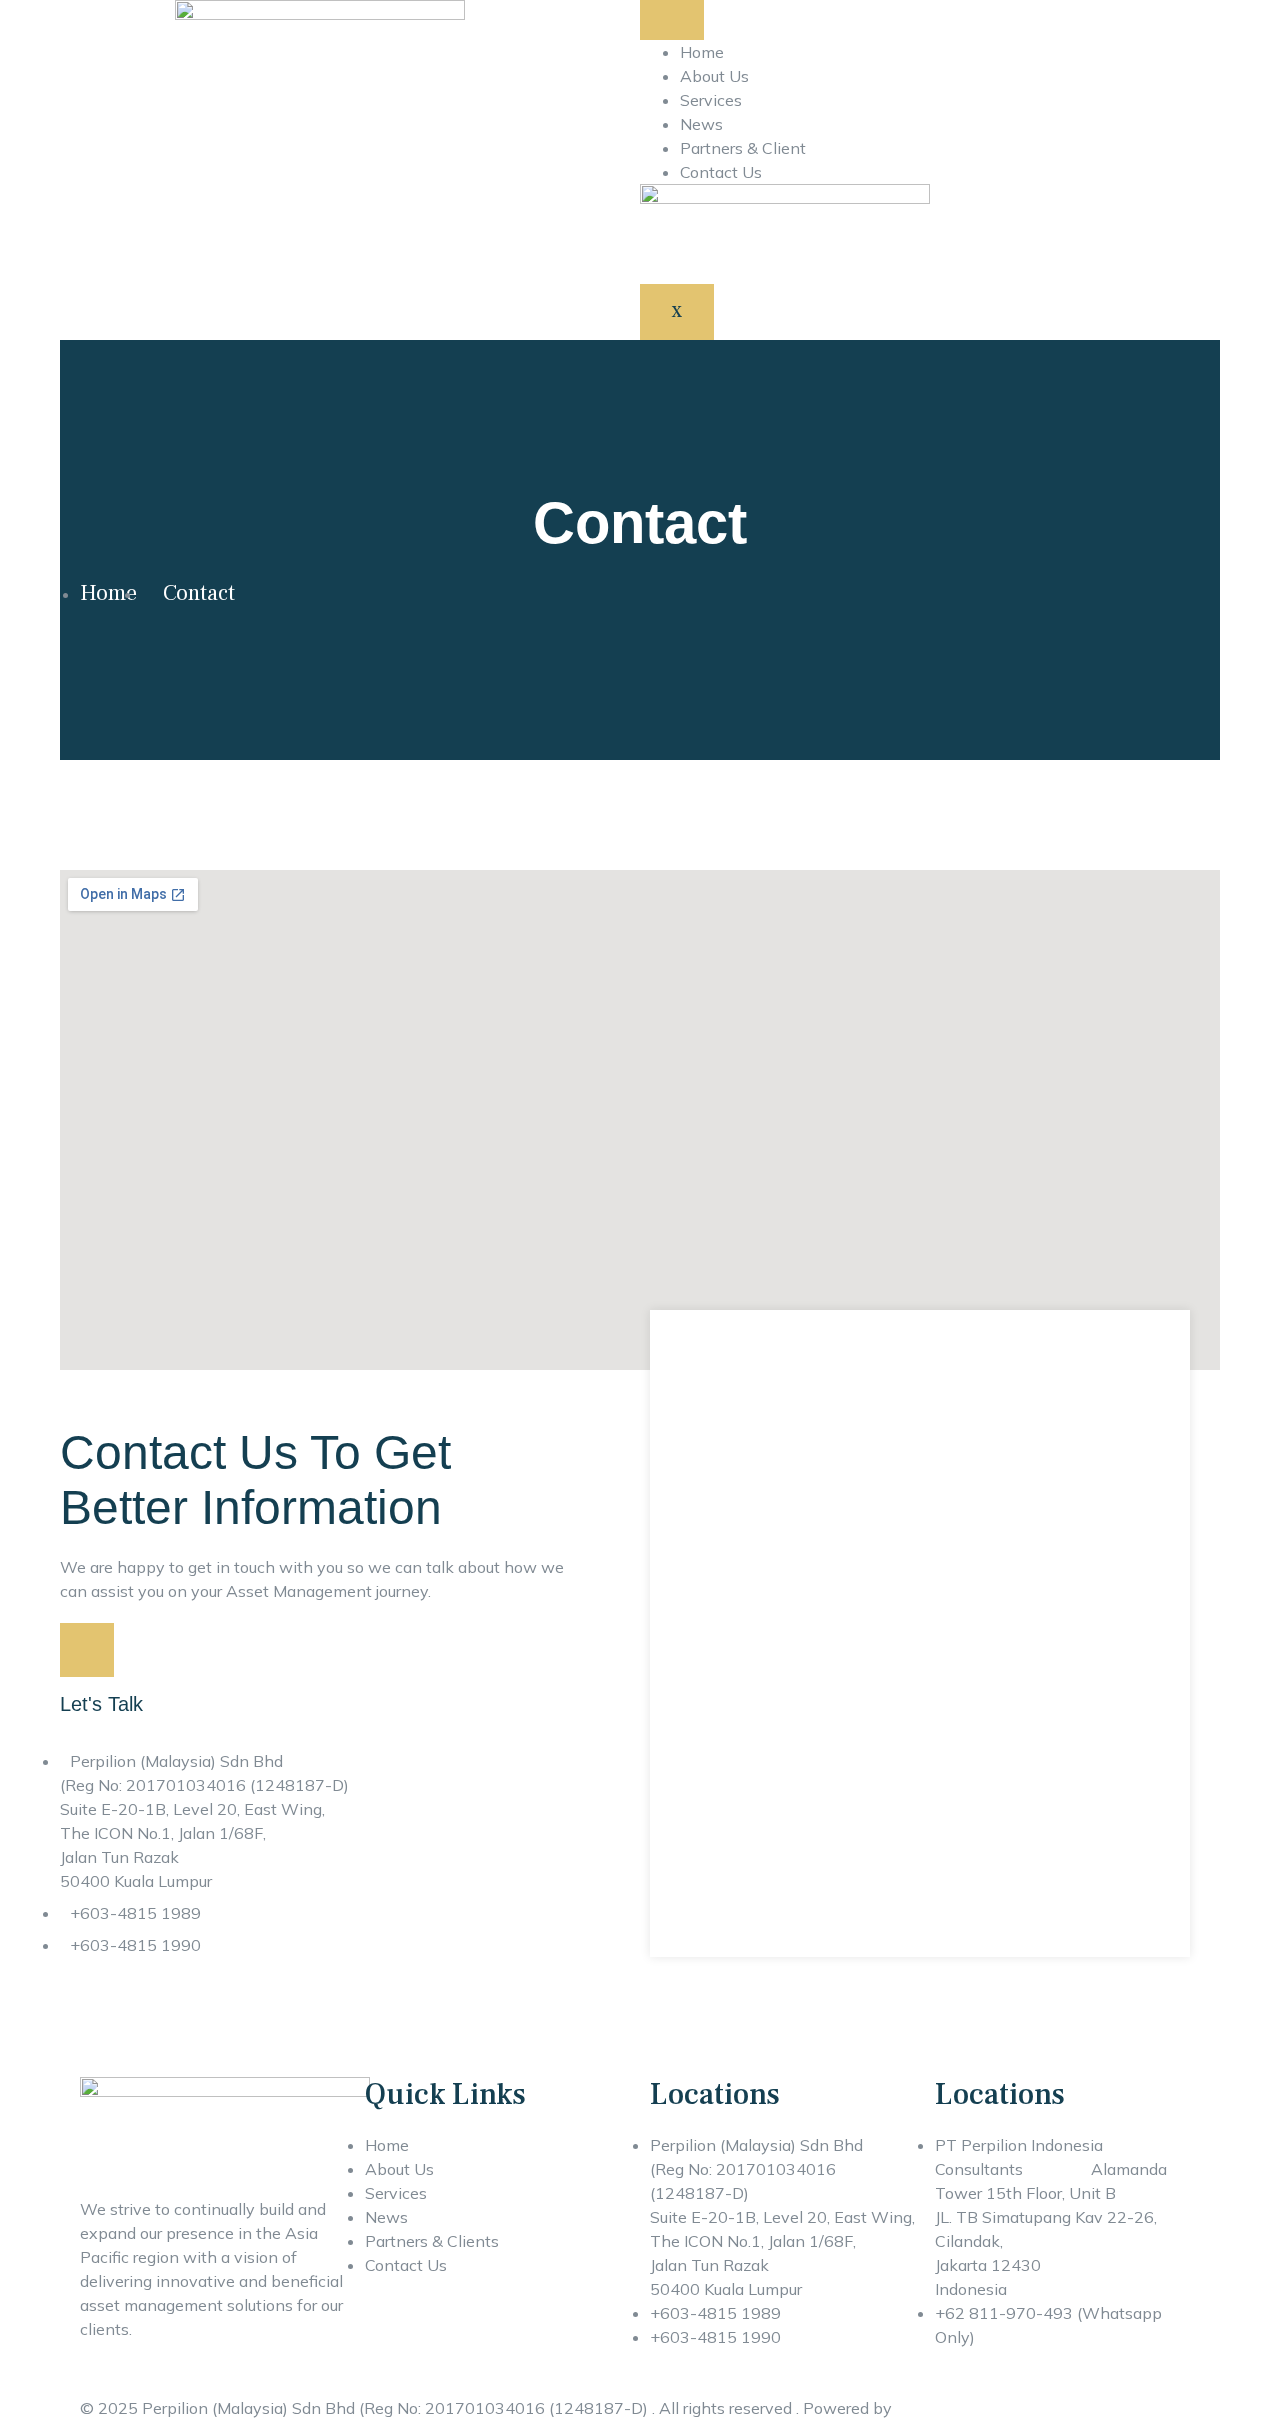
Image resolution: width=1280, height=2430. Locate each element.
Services (711, 100)
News (701, 124)
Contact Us (721, 172)
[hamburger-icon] (672, 20)
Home (702, 52)
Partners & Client (743, 148)
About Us (714, 76)
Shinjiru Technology (968, 2408)
